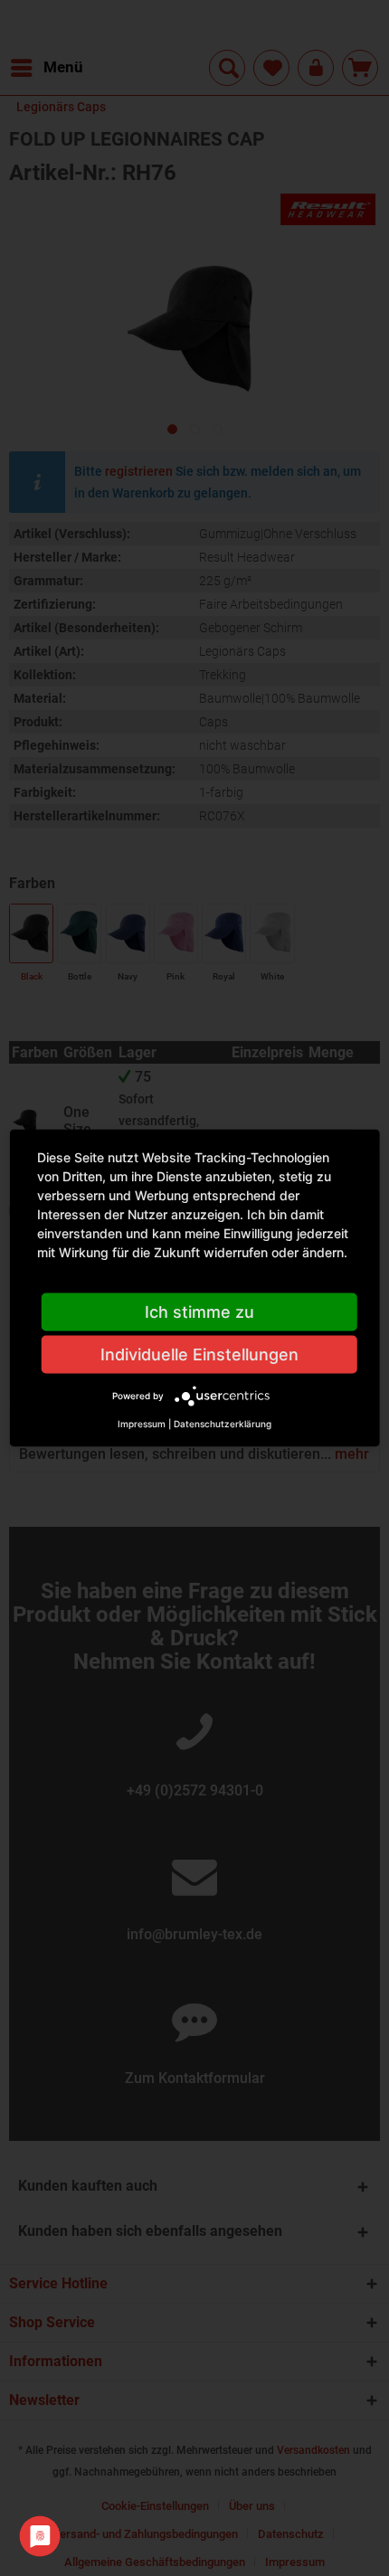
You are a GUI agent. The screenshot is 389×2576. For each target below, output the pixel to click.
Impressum (142, 1424)
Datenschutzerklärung (223, 1424)
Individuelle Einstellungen (199, 1354)
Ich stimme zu (199, 1312)
